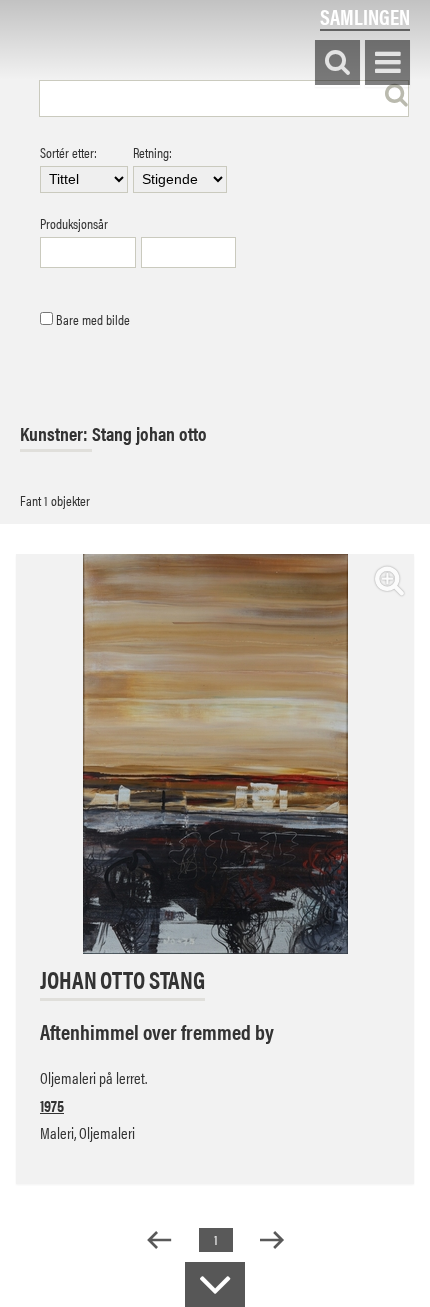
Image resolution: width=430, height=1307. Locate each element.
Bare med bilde (91, 320)
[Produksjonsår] (88, 252)
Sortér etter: (68, 153)
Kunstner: (56, 433)
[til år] (189, 252)
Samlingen (365, 16)
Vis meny (387, 63)
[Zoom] (389, 579)
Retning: (152, 153)
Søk (337, 63)
